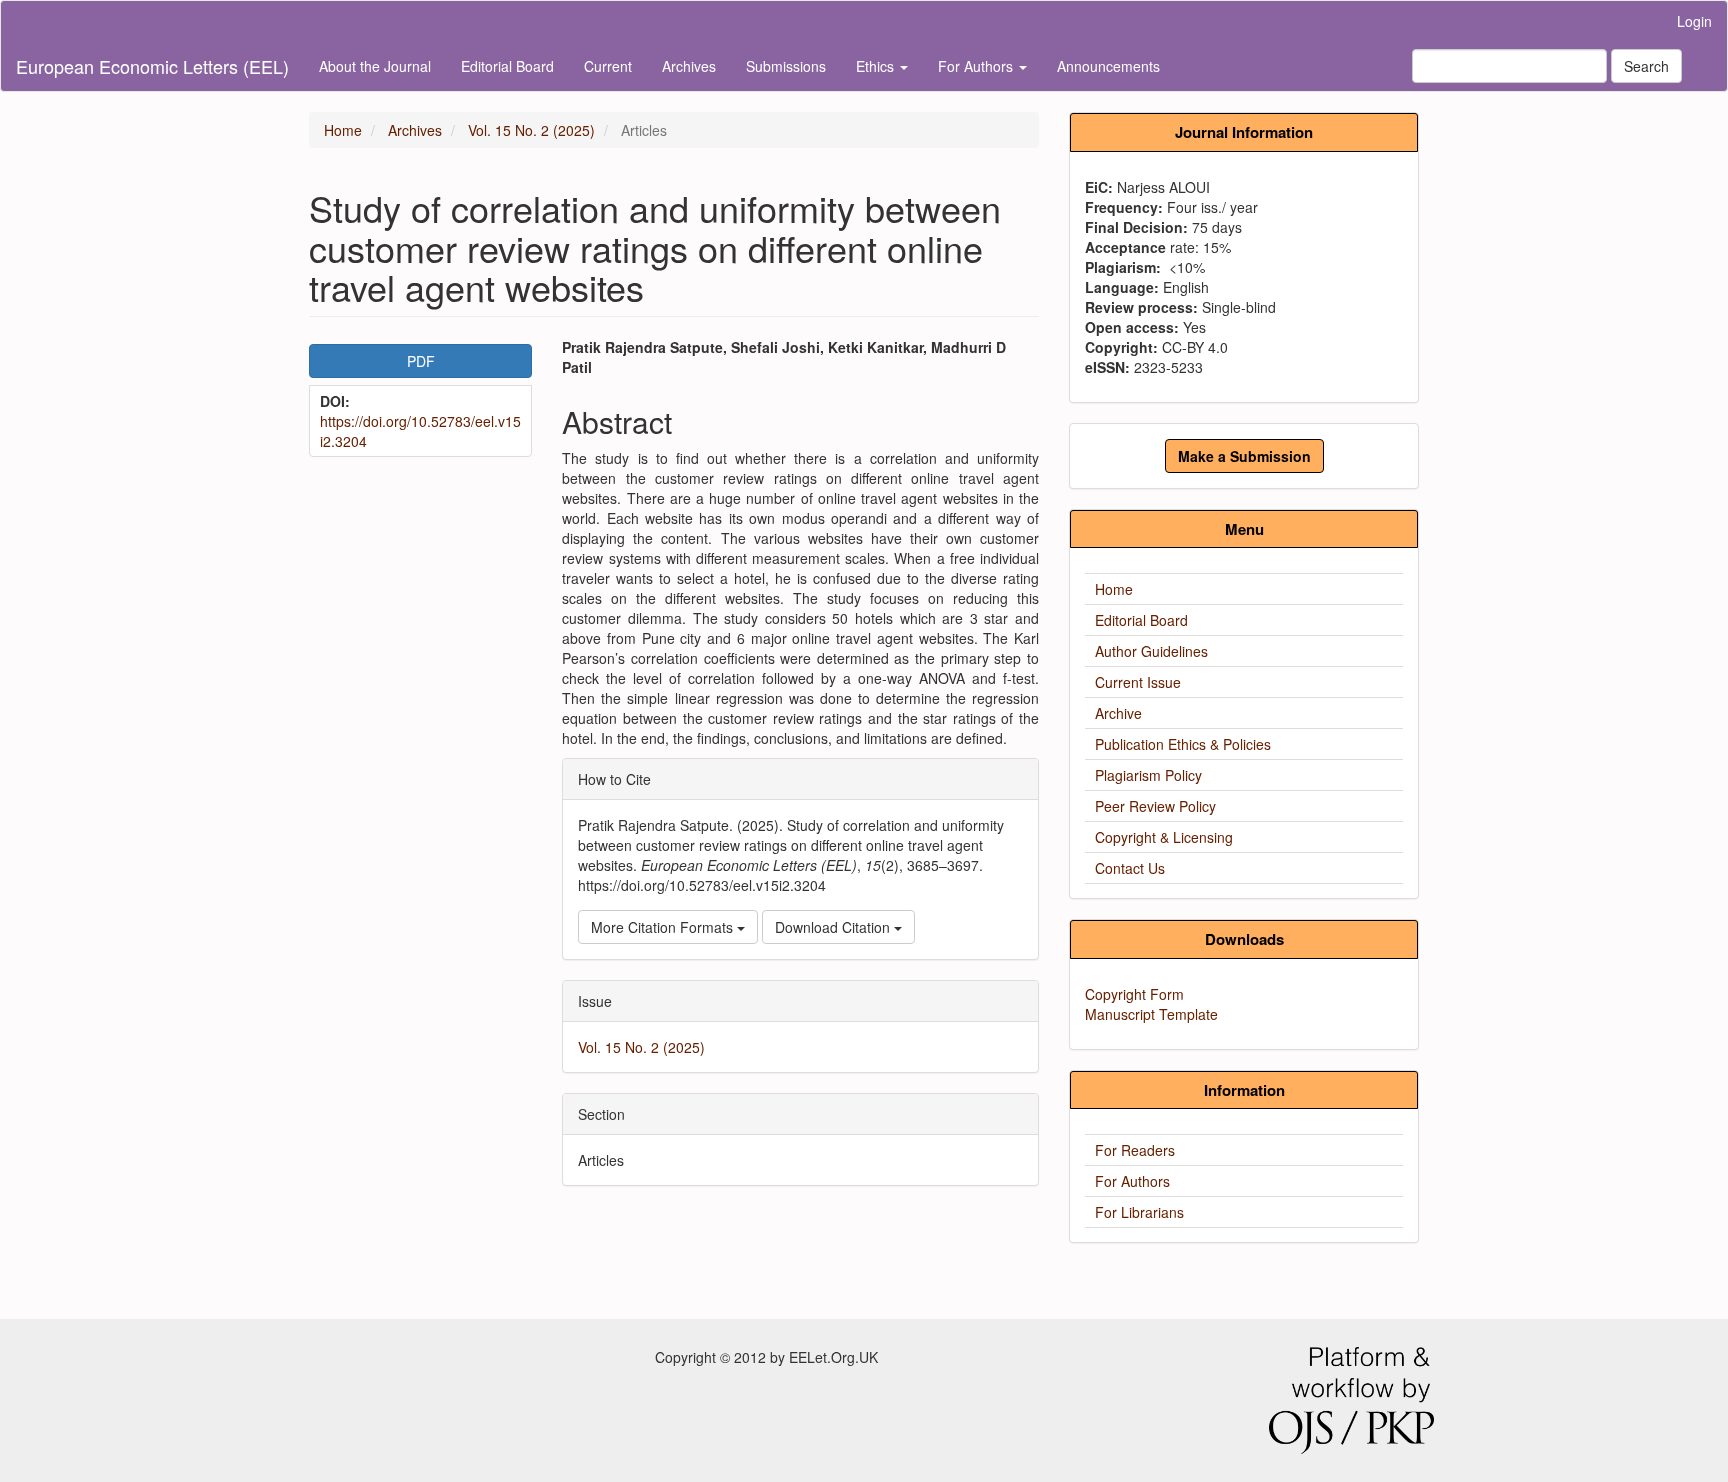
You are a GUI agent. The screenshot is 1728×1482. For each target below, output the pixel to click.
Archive (1118, 713)
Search (1646, 66)
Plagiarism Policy (1148, 775)
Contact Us (1130, 868)
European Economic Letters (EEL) (152, 66)
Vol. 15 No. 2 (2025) (531, 130)
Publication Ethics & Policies (1183, 744)
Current (608, 66)
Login (1694, 21)
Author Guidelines (1151, 651)
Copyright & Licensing (1164, 837)
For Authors (1132, 1181)
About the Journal (375, 66)
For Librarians (1139, 1212)
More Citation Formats (664, 927)
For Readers (1135, 1150)
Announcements (1108, 66)
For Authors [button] (977, 66)
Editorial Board (507, 66)
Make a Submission (1244, 456)
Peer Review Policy (1155, 806)
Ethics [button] (877, 66)
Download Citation (834, 927)
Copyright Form (1134, 994)
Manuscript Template (1151, 1014)
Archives (689, 66)
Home (343, 130)
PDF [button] (421, 361)
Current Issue (1138, 682)
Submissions (786, 66)
